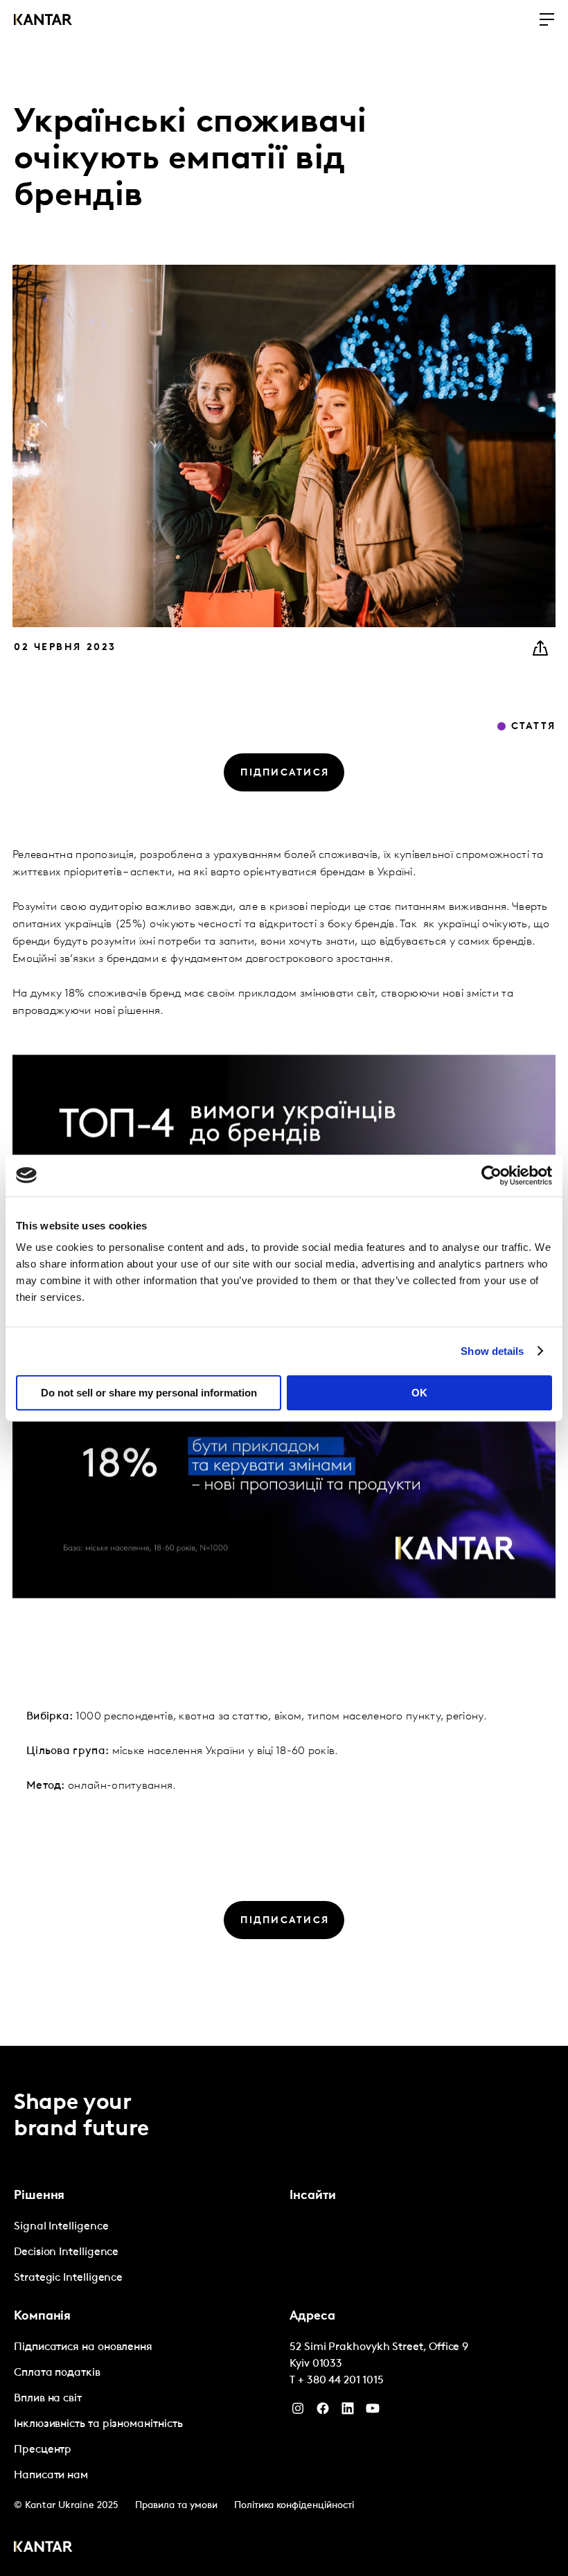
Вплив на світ (48, 2399)
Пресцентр (43, 2450)
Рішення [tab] (39, 2196)
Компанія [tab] (42, 2317)
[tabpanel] (146, 2253)
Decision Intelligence (66, 2252)
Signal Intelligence (61, 2227)
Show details (492, 1351)
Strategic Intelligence (68, 2278)
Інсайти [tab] (313, 2196)
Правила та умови (176, 2506)
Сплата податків (57, 2373)
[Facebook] (323, 2412)
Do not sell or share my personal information (149, 1393)
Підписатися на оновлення (83, 2347)
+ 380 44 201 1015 (341, 2381)
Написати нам (51, 2476)
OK (419, 1393)
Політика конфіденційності (294, 2506)
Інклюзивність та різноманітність (98, 2424)
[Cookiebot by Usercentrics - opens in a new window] (491, 1175)
